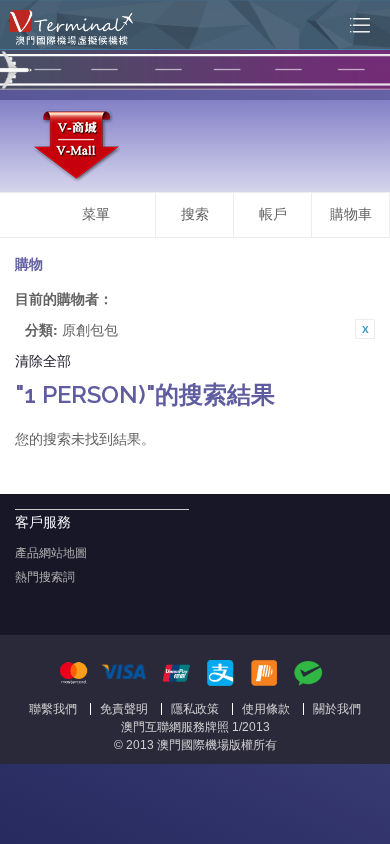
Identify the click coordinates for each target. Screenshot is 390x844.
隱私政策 (195, 709)
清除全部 (43, 360)
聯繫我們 (53, 709)
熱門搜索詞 (45, 577)
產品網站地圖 (51, 553)
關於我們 (337, 709)
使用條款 (266, 709)
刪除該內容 (365, 329)
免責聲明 (124, 709)
